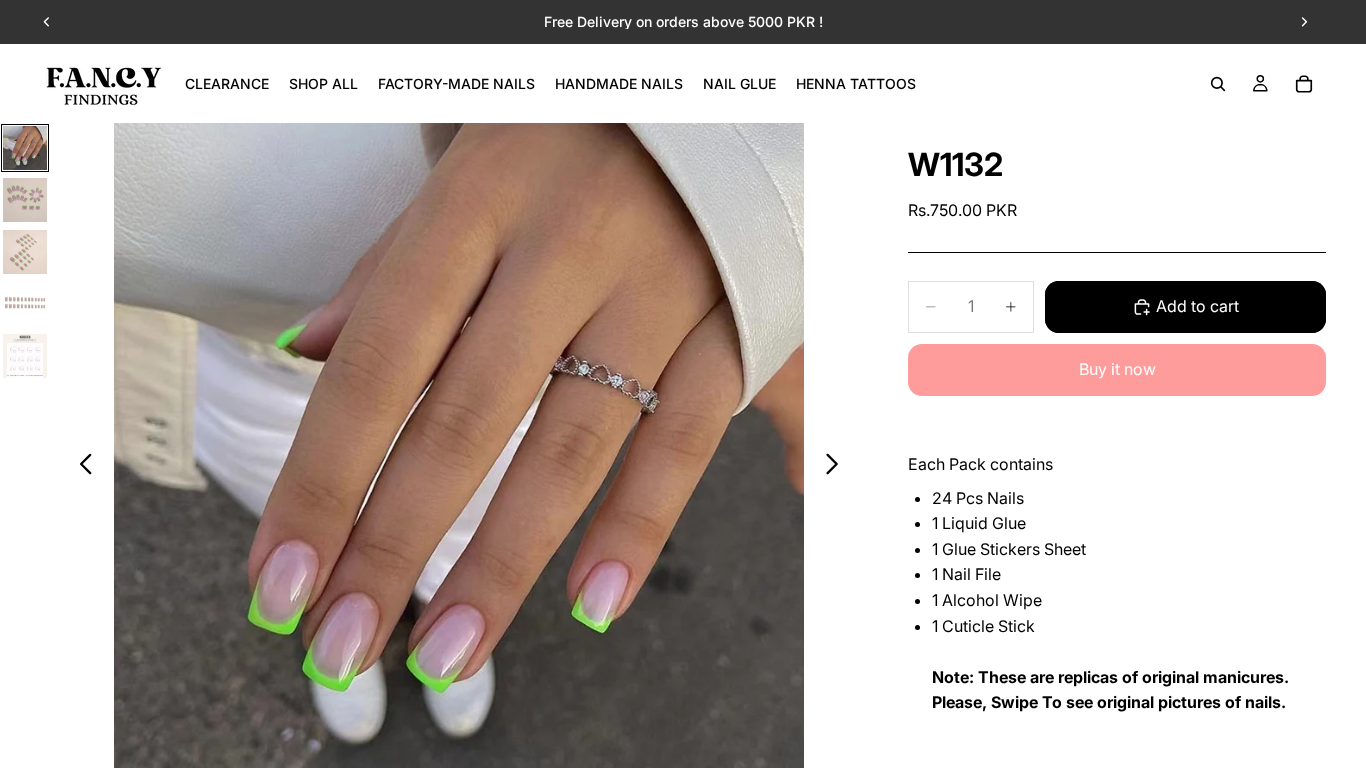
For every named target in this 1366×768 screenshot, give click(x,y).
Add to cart (1197, 306)
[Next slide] (1304, 22)
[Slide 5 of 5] (25, 356)
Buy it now (1117, 369)
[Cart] (1304, 84)
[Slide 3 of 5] (25, 252)
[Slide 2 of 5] (25, 200)
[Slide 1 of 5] (25, 148)
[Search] (1218, 84)
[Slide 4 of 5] (25, 304)
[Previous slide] (47, 22)
